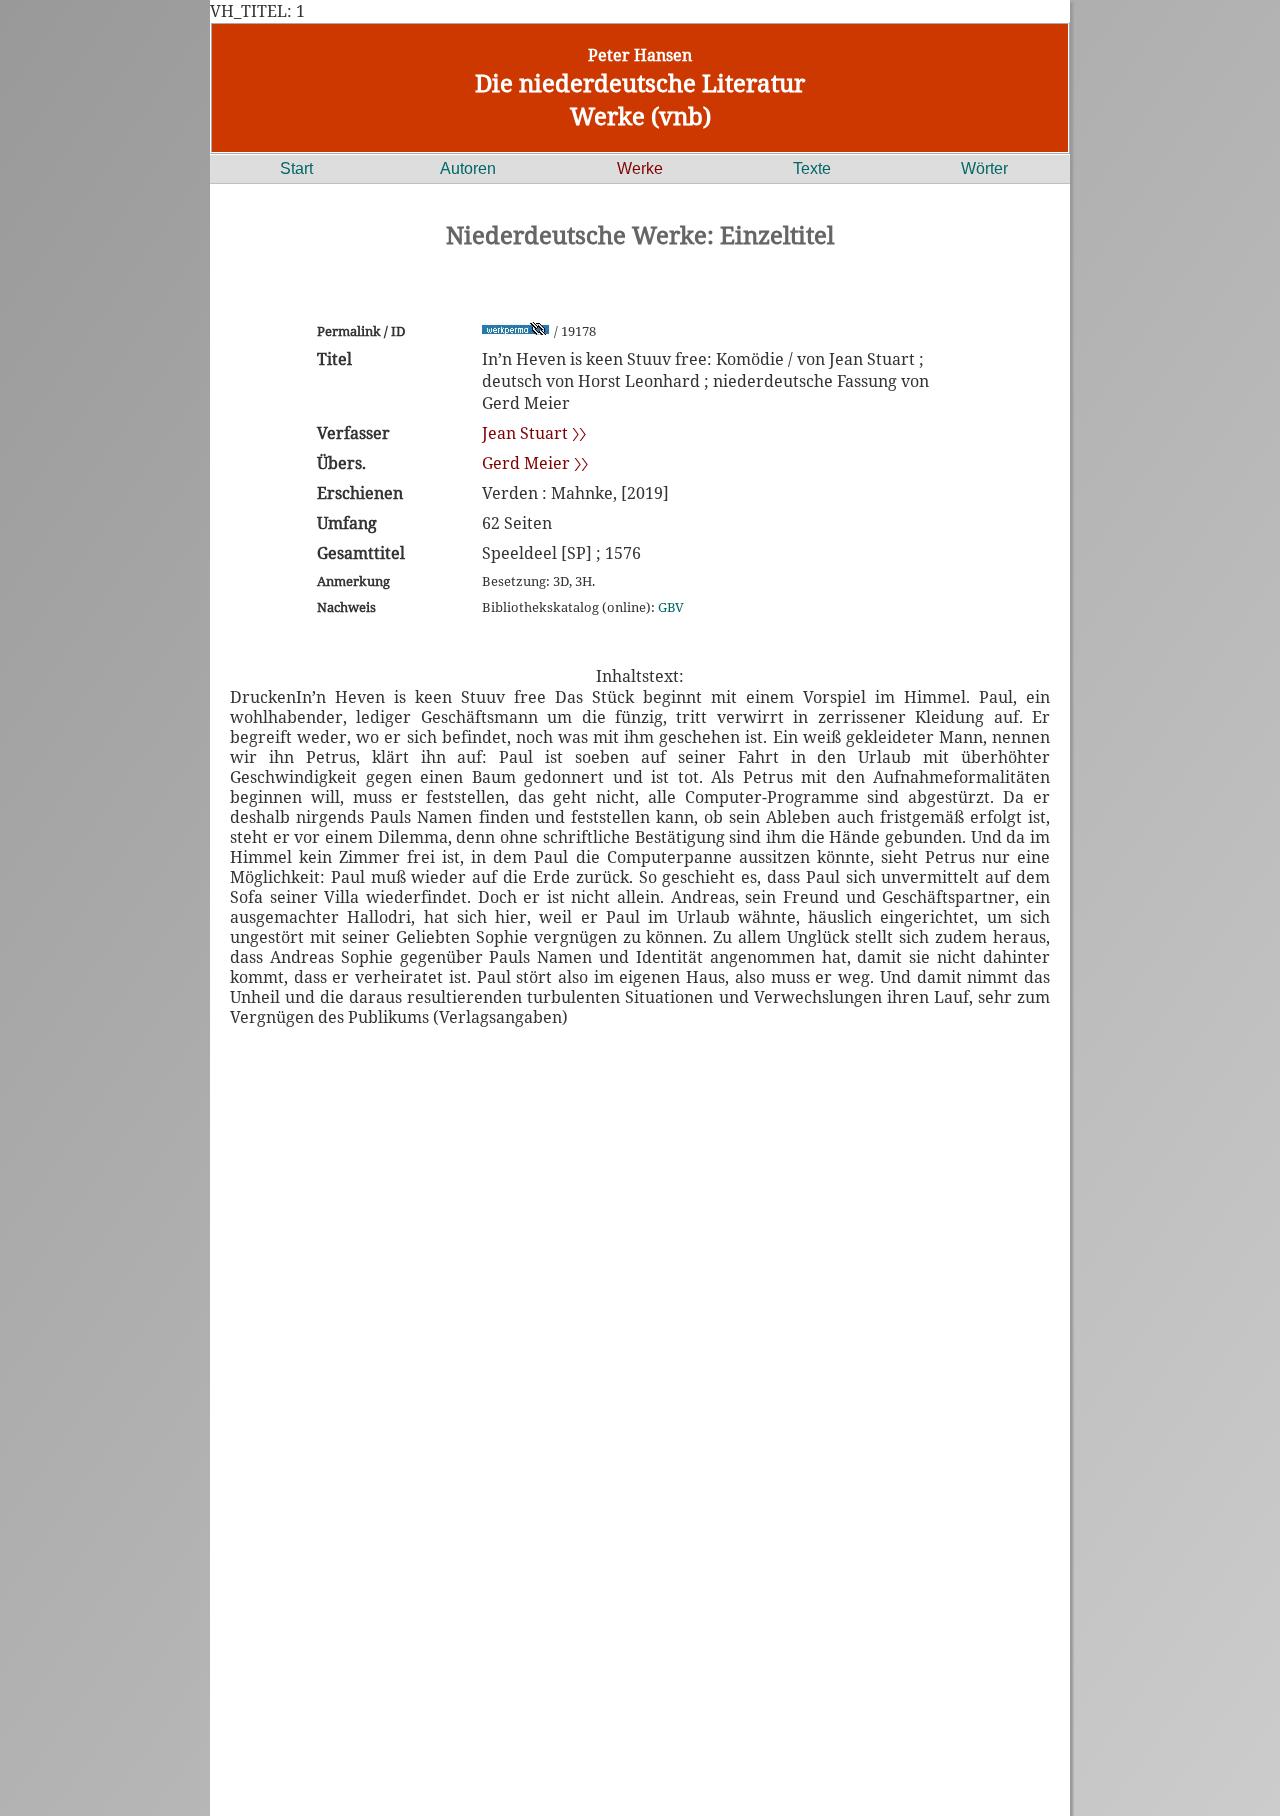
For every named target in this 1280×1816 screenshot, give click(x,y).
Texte (812, 168)
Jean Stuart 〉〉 (534, 433)
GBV (671, 607)
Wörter (984, 168)
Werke (640, 168)
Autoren (468, 168)
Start (296, 168)
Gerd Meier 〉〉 (535, 463)
